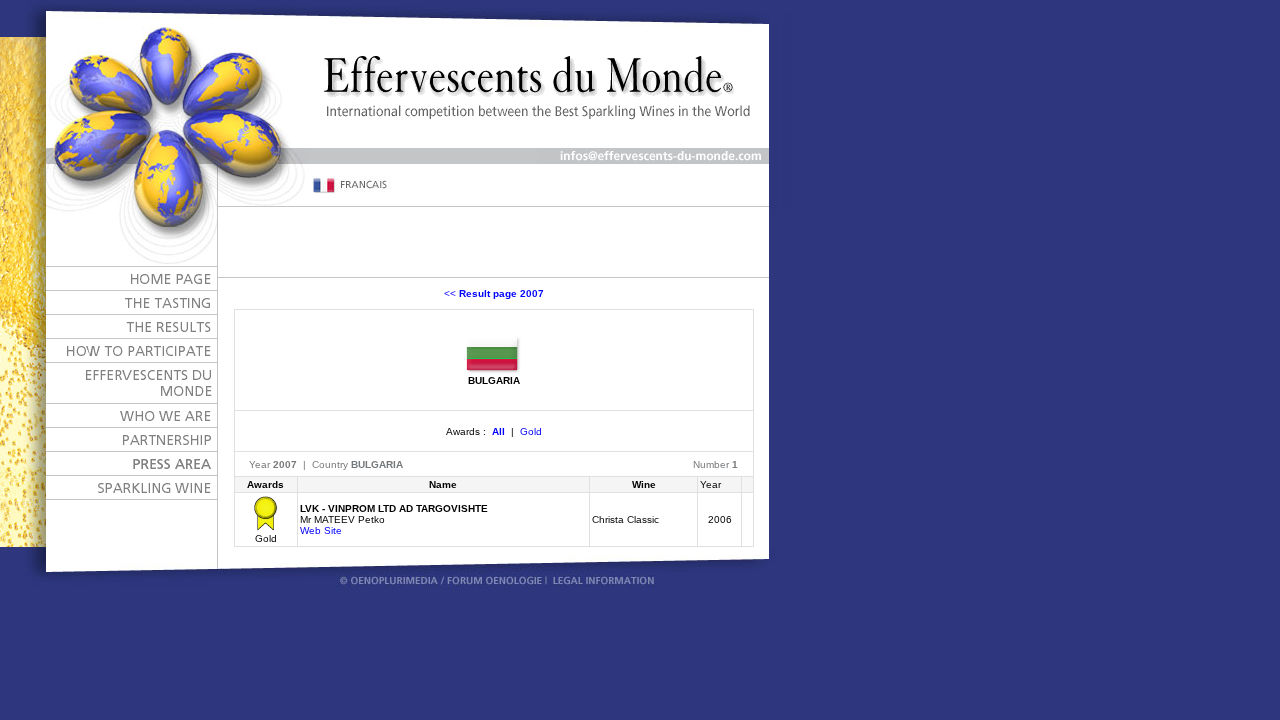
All (498, 431)
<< (494, 293)
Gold (531, 431)
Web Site (321, 530)
